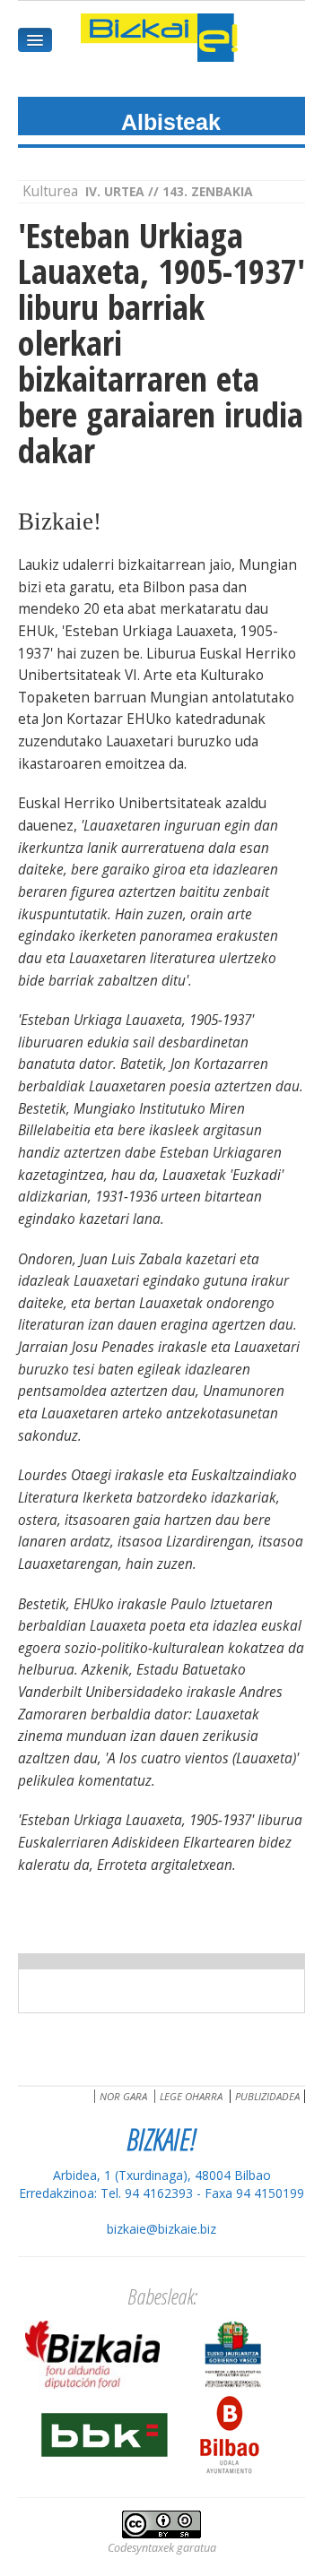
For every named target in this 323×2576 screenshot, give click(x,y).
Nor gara (123, 2096)
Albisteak (171, 122)
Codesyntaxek (141, 2548)
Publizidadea (267, 2096)
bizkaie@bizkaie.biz (161, 2229)
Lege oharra (191, 2096)
